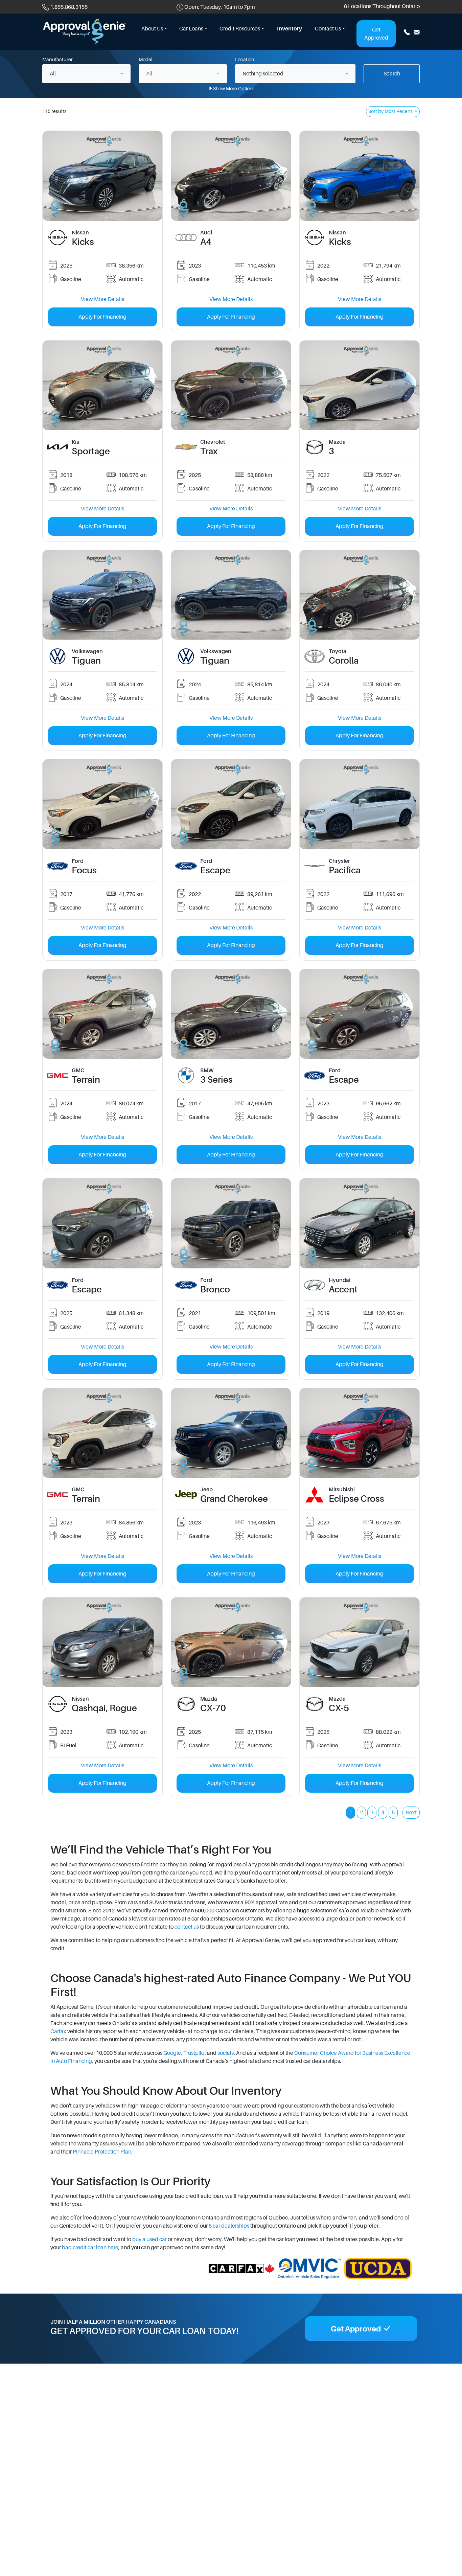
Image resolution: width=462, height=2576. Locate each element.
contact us (187, 1927)
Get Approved (376, 34)
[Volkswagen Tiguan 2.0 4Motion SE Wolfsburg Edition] (102, 595)
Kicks (83, 242)
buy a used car (149, 2239)
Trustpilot (195, 2053)
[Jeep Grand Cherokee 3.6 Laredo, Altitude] (231, 1433)
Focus (84, 870)
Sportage (91, 451)
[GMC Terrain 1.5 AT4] (102, 1433)
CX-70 (213, 1708)
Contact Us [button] (328, 29)
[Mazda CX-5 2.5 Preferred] (360, 1642)
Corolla (344, 661)
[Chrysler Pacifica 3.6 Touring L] (360, 804)
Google (172, 2053)
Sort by (390, 111)
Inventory (290, 29)
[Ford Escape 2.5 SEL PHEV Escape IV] (231, 804)
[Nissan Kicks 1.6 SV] (360, 176)
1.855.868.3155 (69, 7)
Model (146, 60)
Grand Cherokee (234, 1499)
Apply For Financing (102, 317)
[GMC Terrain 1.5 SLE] (102, 1014)
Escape (215, 870)
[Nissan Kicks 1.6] (102, 176)
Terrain (86, 1080)
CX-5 (339, 1708)
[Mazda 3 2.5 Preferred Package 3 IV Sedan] (360, 385)
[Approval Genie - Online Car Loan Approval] (85, 31)
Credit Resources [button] (240, 29)
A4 (206, 242)
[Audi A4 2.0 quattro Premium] (231, 176)
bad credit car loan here (90, 2248)
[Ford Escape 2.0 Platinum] (360, 1014)
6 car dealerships (229, 2226)
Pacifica (345, 870)
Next (411, 1813)
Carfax (58, 2031)
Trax (209, 451)
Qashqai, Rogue (104, 1708)
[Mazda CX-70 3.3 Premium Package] (231, 1642)
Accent (343, 1289)
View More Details (102, 299)
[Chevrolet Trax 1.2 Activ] (231, 385)
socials (226, 2053)
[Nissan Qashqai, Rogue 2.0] (102, 1642)
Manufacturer (57, 60)
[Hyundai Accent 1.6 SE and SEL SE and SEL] (360, 1223)
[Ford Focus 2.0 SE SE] (102, 804)
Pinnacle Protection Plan (102, 2152)
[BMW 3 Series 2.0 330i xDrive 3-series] (231, 1014)
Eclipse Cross (356, 1499)
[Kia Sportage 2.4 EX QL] (102, 385)
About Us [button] (152, 29)
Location (245, 60)
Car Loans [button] (191, 29)
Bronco (215, 1289)
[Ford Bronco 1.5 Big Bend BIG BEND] (231, 1223)
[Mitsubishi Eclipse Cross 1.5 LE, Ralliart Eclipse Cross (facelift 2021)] (360, 1433)
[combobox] (86, 74)
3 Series (216, 1080)
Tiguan (86, 661)
